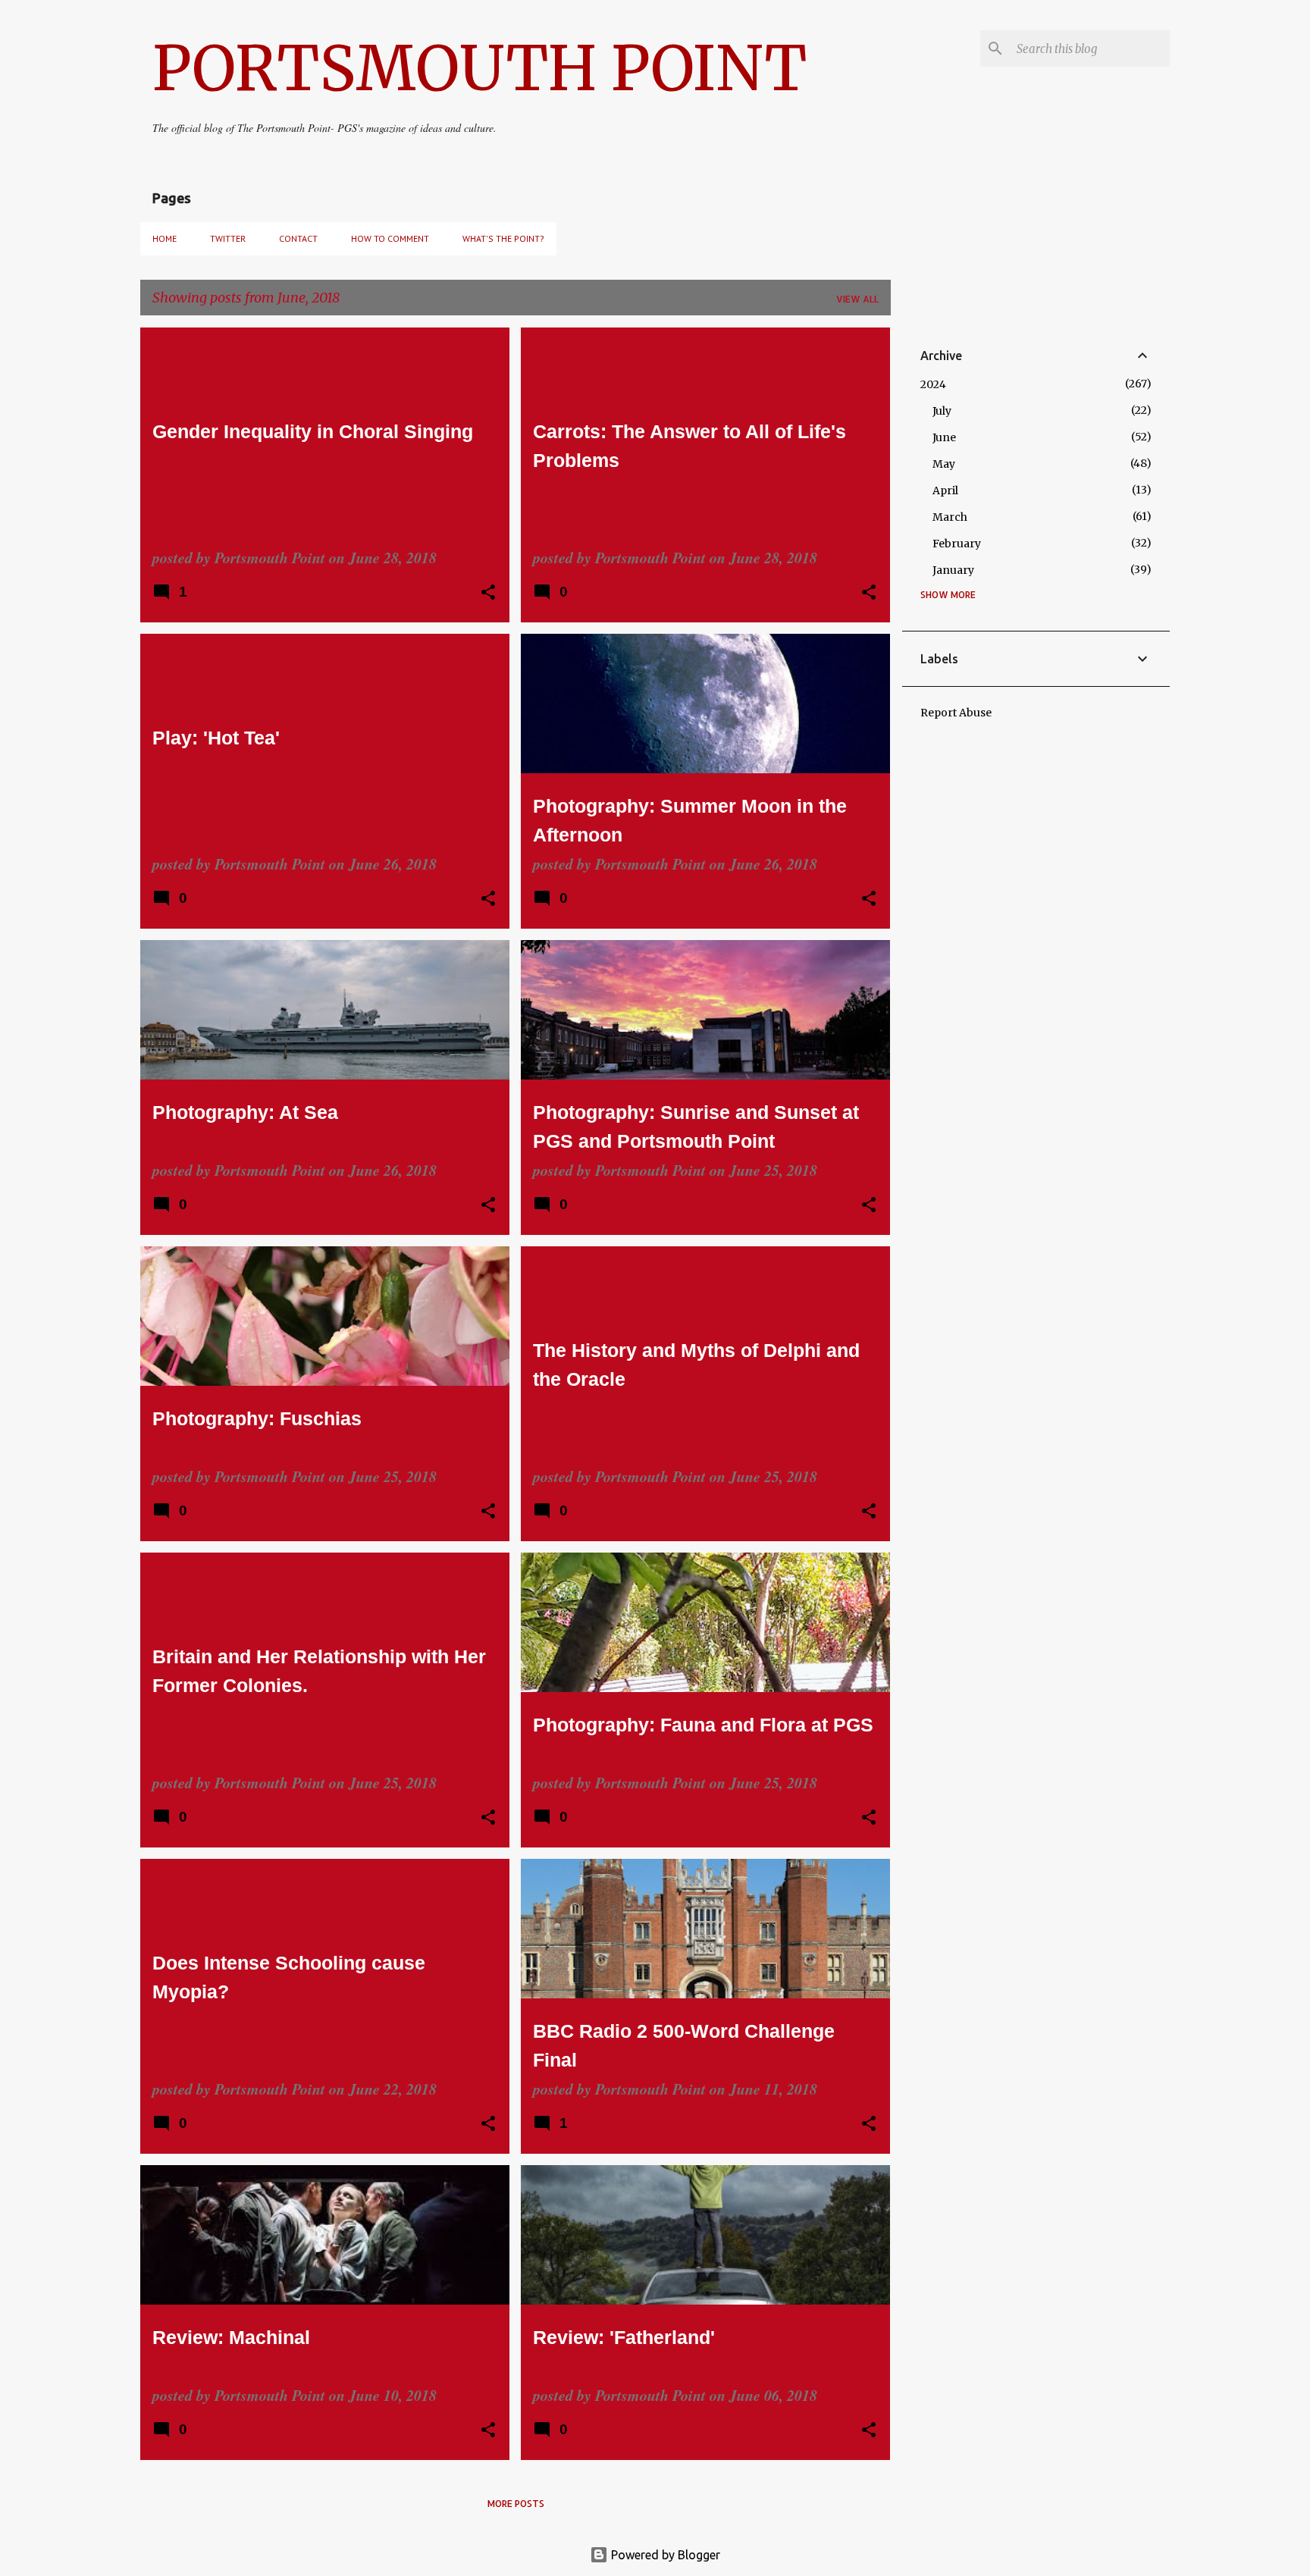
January (953, 570)
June (944, 437)
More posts (516, 2504)
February (957, 544)
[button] (488, 594)
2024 (933, 384)
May (944, 464)
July (942, 411)
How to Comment (390, 238)
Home (165, 238)
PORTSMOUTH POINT (479, 69)
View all (857, 299)
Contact (298, 238)
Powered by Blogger (664, 2555)
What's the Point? (503, 238)
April (945, 490)
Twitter (228, 238)
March (950, 517)
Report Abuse (956, 713)
